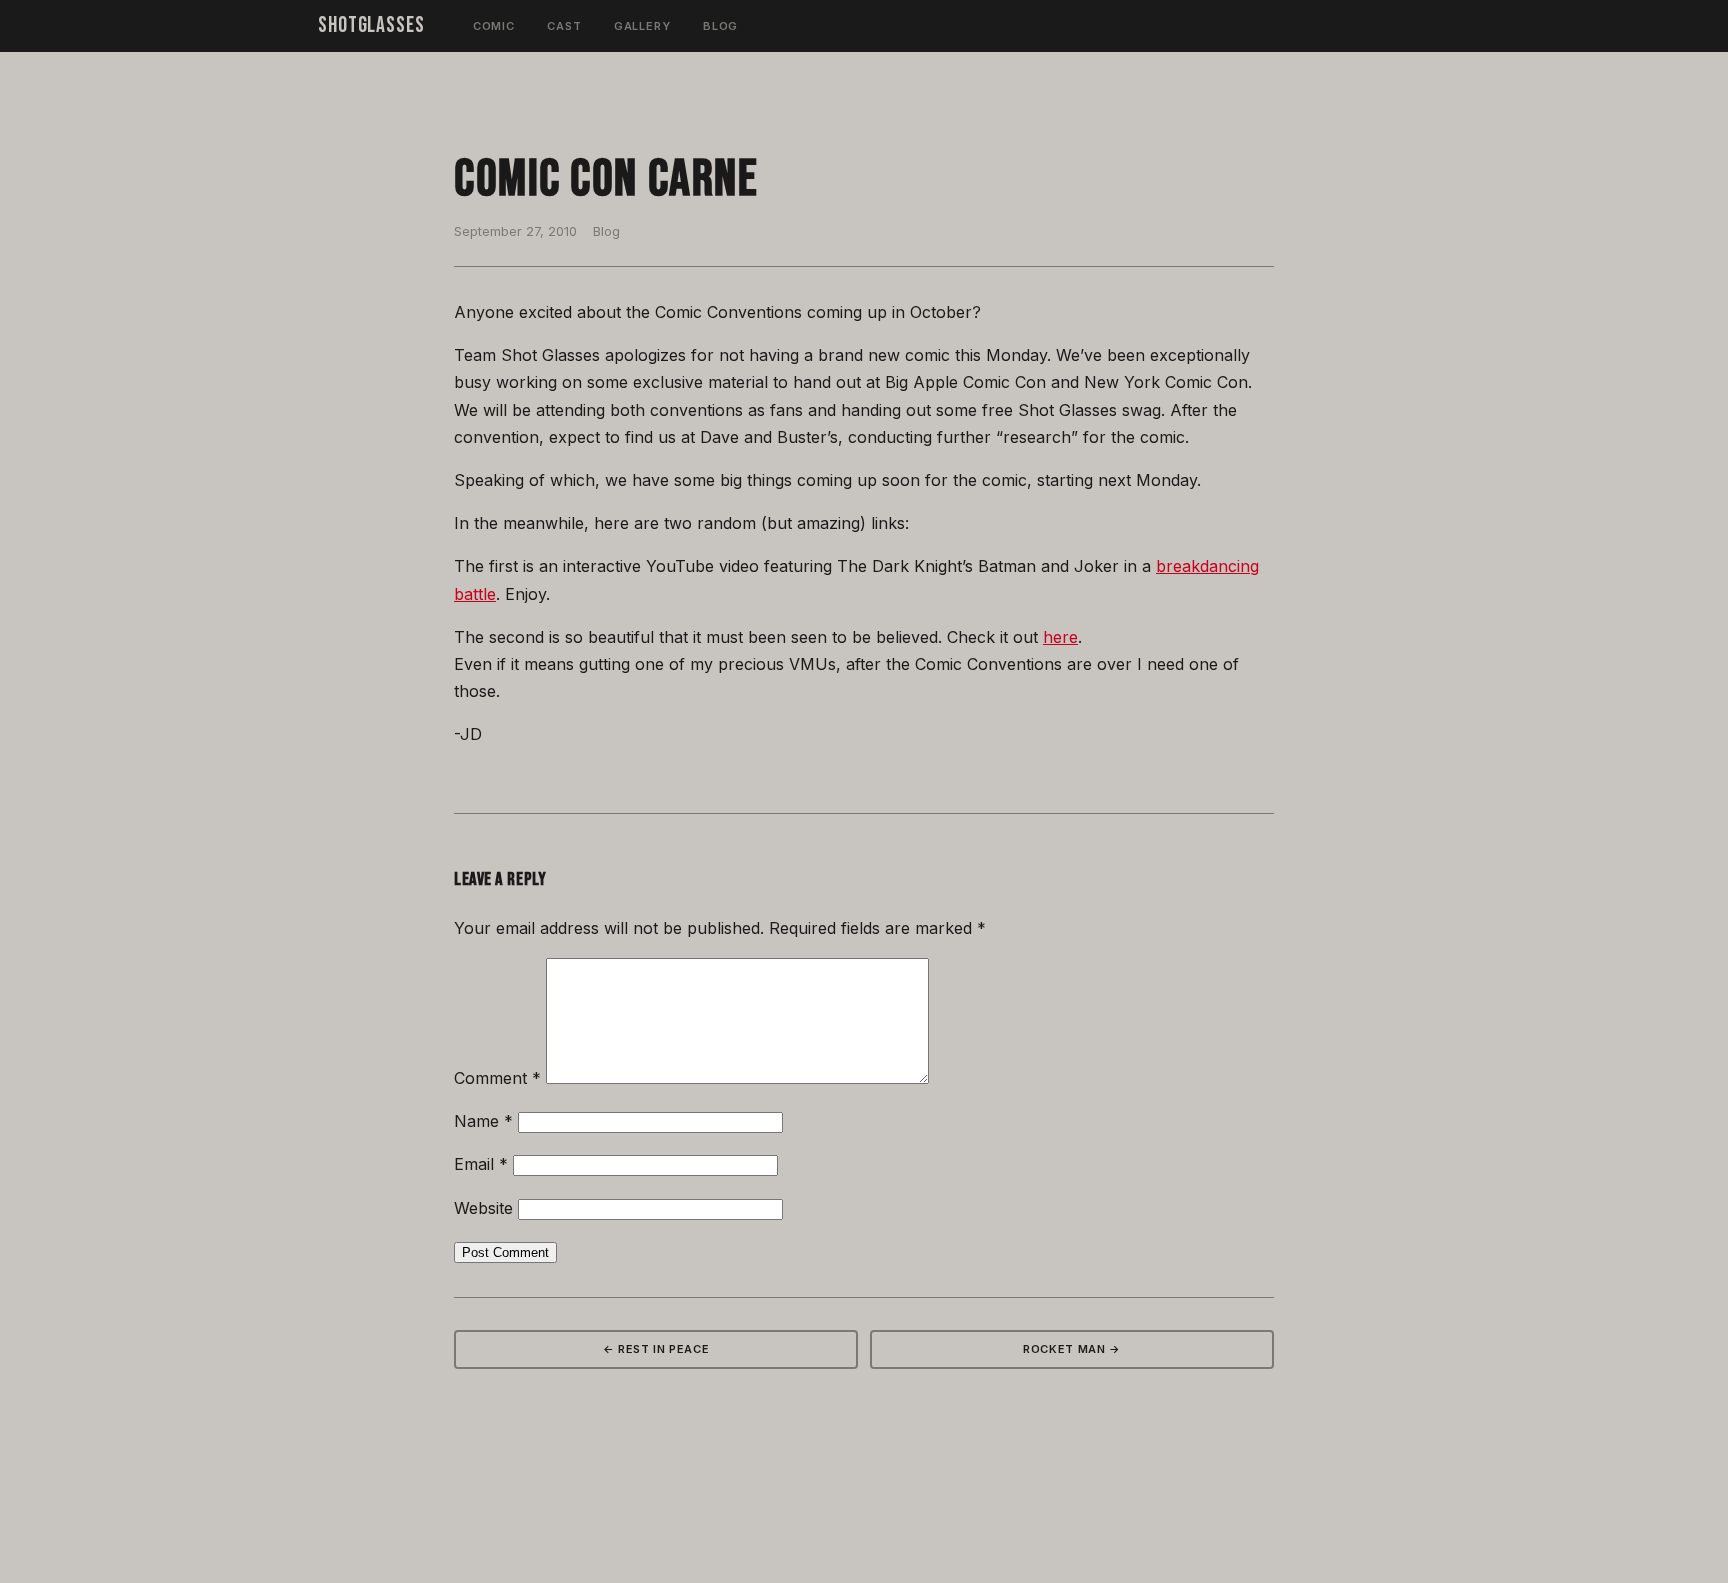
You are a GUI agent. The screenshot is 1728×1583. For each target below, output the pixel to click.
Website (483, 1208)
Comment (497, 1078)
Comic (494, 26)
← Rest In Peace (656, 1349)
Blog (721, 26)
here (1060, 637)
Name (483, 1121)
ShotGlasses (371, 25)
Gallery (642, 26)
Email (481, 1164)
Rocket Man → (1072, 1349)
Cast (564, 26)
